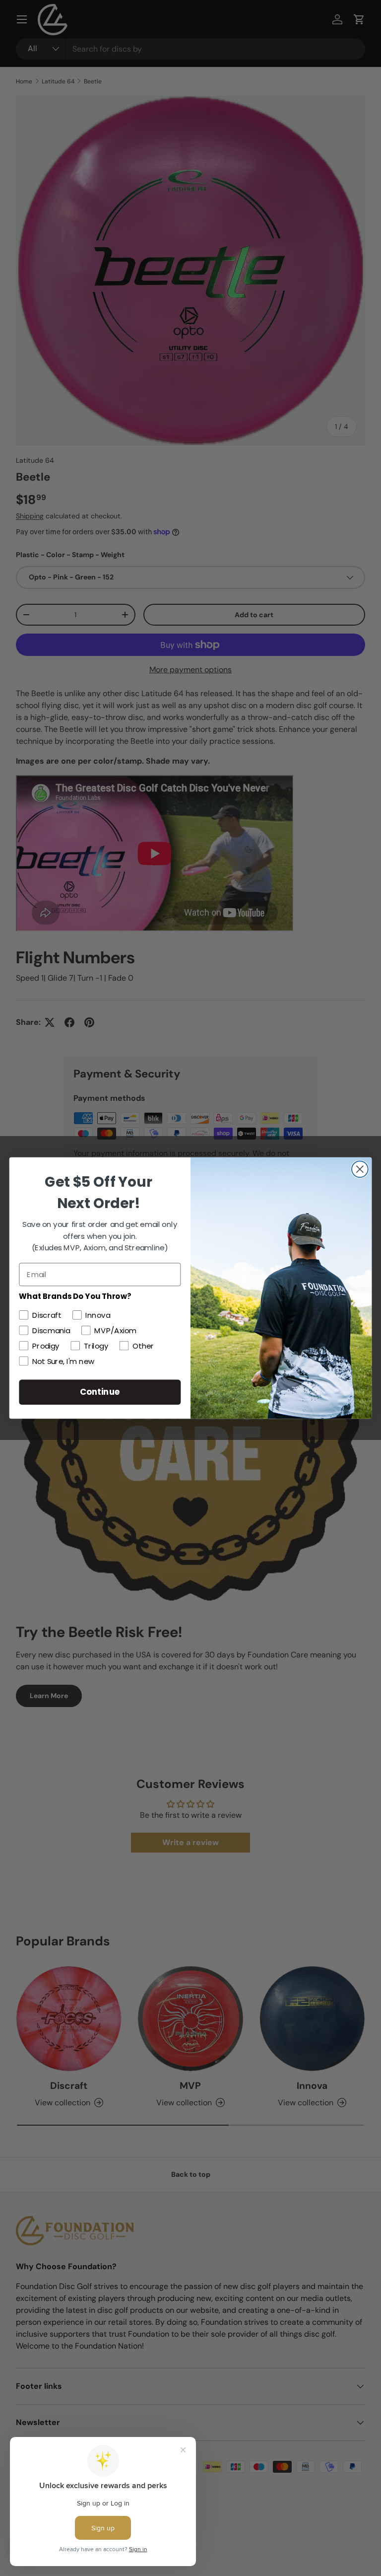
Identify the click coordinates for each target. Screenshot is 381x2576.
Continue (100, 1392)
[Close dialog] (360, 1169)
